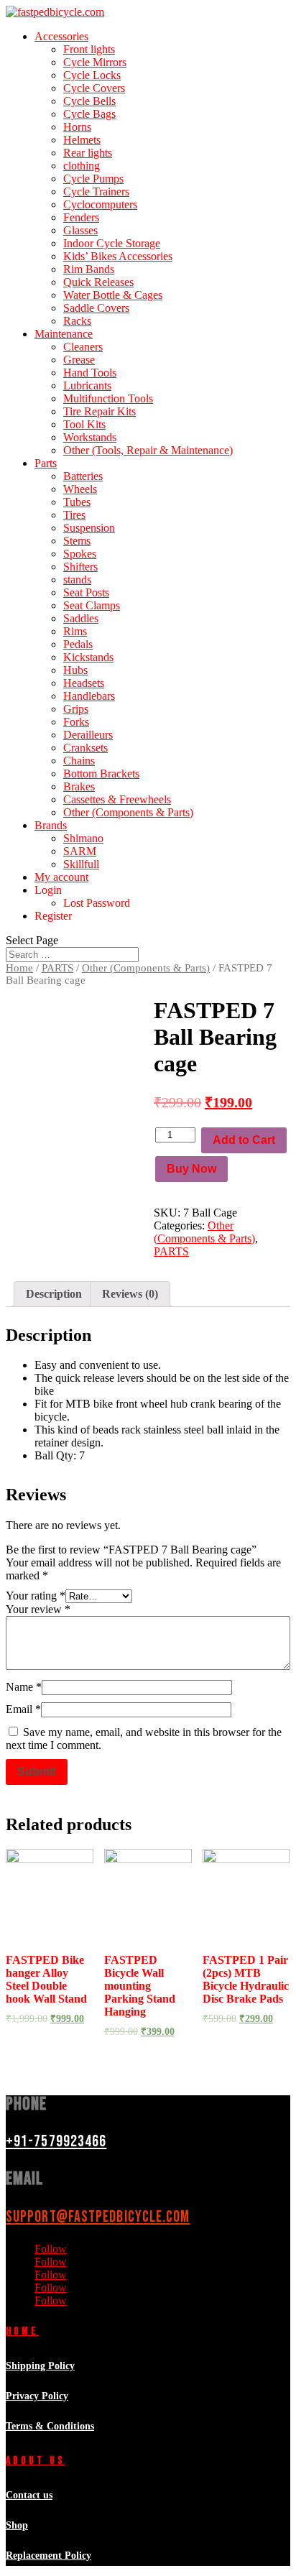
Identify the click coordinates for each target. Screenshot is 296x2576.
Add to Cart (244, 1140)
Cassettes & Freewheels (117, 799)
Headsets (84, 683)
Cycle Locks (92, 75)
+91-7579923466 (56, 2142)
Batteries (83, 476)
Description (54, 1294)
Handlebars (89, 696)
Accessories (61, 36)
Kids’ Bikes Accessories (118, 256)
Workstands (90, 437)
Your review (38, 1609)
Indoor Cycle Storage (112, 243)
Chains (79, 761)
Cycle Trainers (96, 191)
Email (23, 1709)
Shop (17, 2525)
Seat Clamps (92, 605)
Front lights (89, 49)
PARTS (57, 968)
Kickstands (88, 657)
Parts (46, 463)
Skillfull (81, 864)
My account (61, 877)
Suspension (89, 528)
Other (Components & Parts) (128, 812)
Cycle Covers (94, 88)
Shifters (80, 567)
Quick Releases (98, 282)
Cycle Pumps (93, 179)
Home (19, 968)
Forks (76, 722)
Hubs (75, 670)
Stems (77, 541)
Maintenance (64, 334)
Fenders (81, 217)
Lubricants (87, 386)
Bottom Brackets (101, 774)
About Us (36, 2461)
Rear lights (88, 153)
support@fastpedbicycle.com (98, 2217)
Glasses (80, 230)
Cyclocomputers (100, 204)
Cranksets (85, 748)
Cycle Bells (89, 101)
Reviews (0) (130, 1294)
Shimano (83, 838)
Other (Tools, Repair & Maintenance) (148, 450)
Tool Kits (84, 424)
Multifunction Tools (108, 398)
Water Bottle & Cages (113, 295)
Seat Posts (86, 592)
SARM (80, 851)
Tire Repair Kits (100, 411)
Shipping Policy (40, 2366)
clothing (82, 166)
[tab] (54, 1294)
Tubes (77, 502)
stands (77, 580)
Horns (77, 127)
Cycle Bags (89, 114)
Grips (76, 709)
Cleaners (83, 347)
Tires (74, 515)
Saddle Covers (96, 308)
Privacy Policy (37, 2396)
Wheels (80, 489)
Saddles (81, 618)
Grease (79, 360)
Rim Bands (89, 269)
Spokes (80, 554)
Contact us (29, 2495)
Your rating (36, 1596)
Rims (75, 631)
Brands (51, 825)
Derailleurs (88, 735)
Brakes (79, 786)
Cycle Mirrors (95, 62)
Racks (77, 321)
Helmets (82, 140)
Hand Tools (90, 373)
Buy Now (191, 1169)
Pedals (78, 644)
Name (24, 1687)
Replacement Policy (48, 2556)
